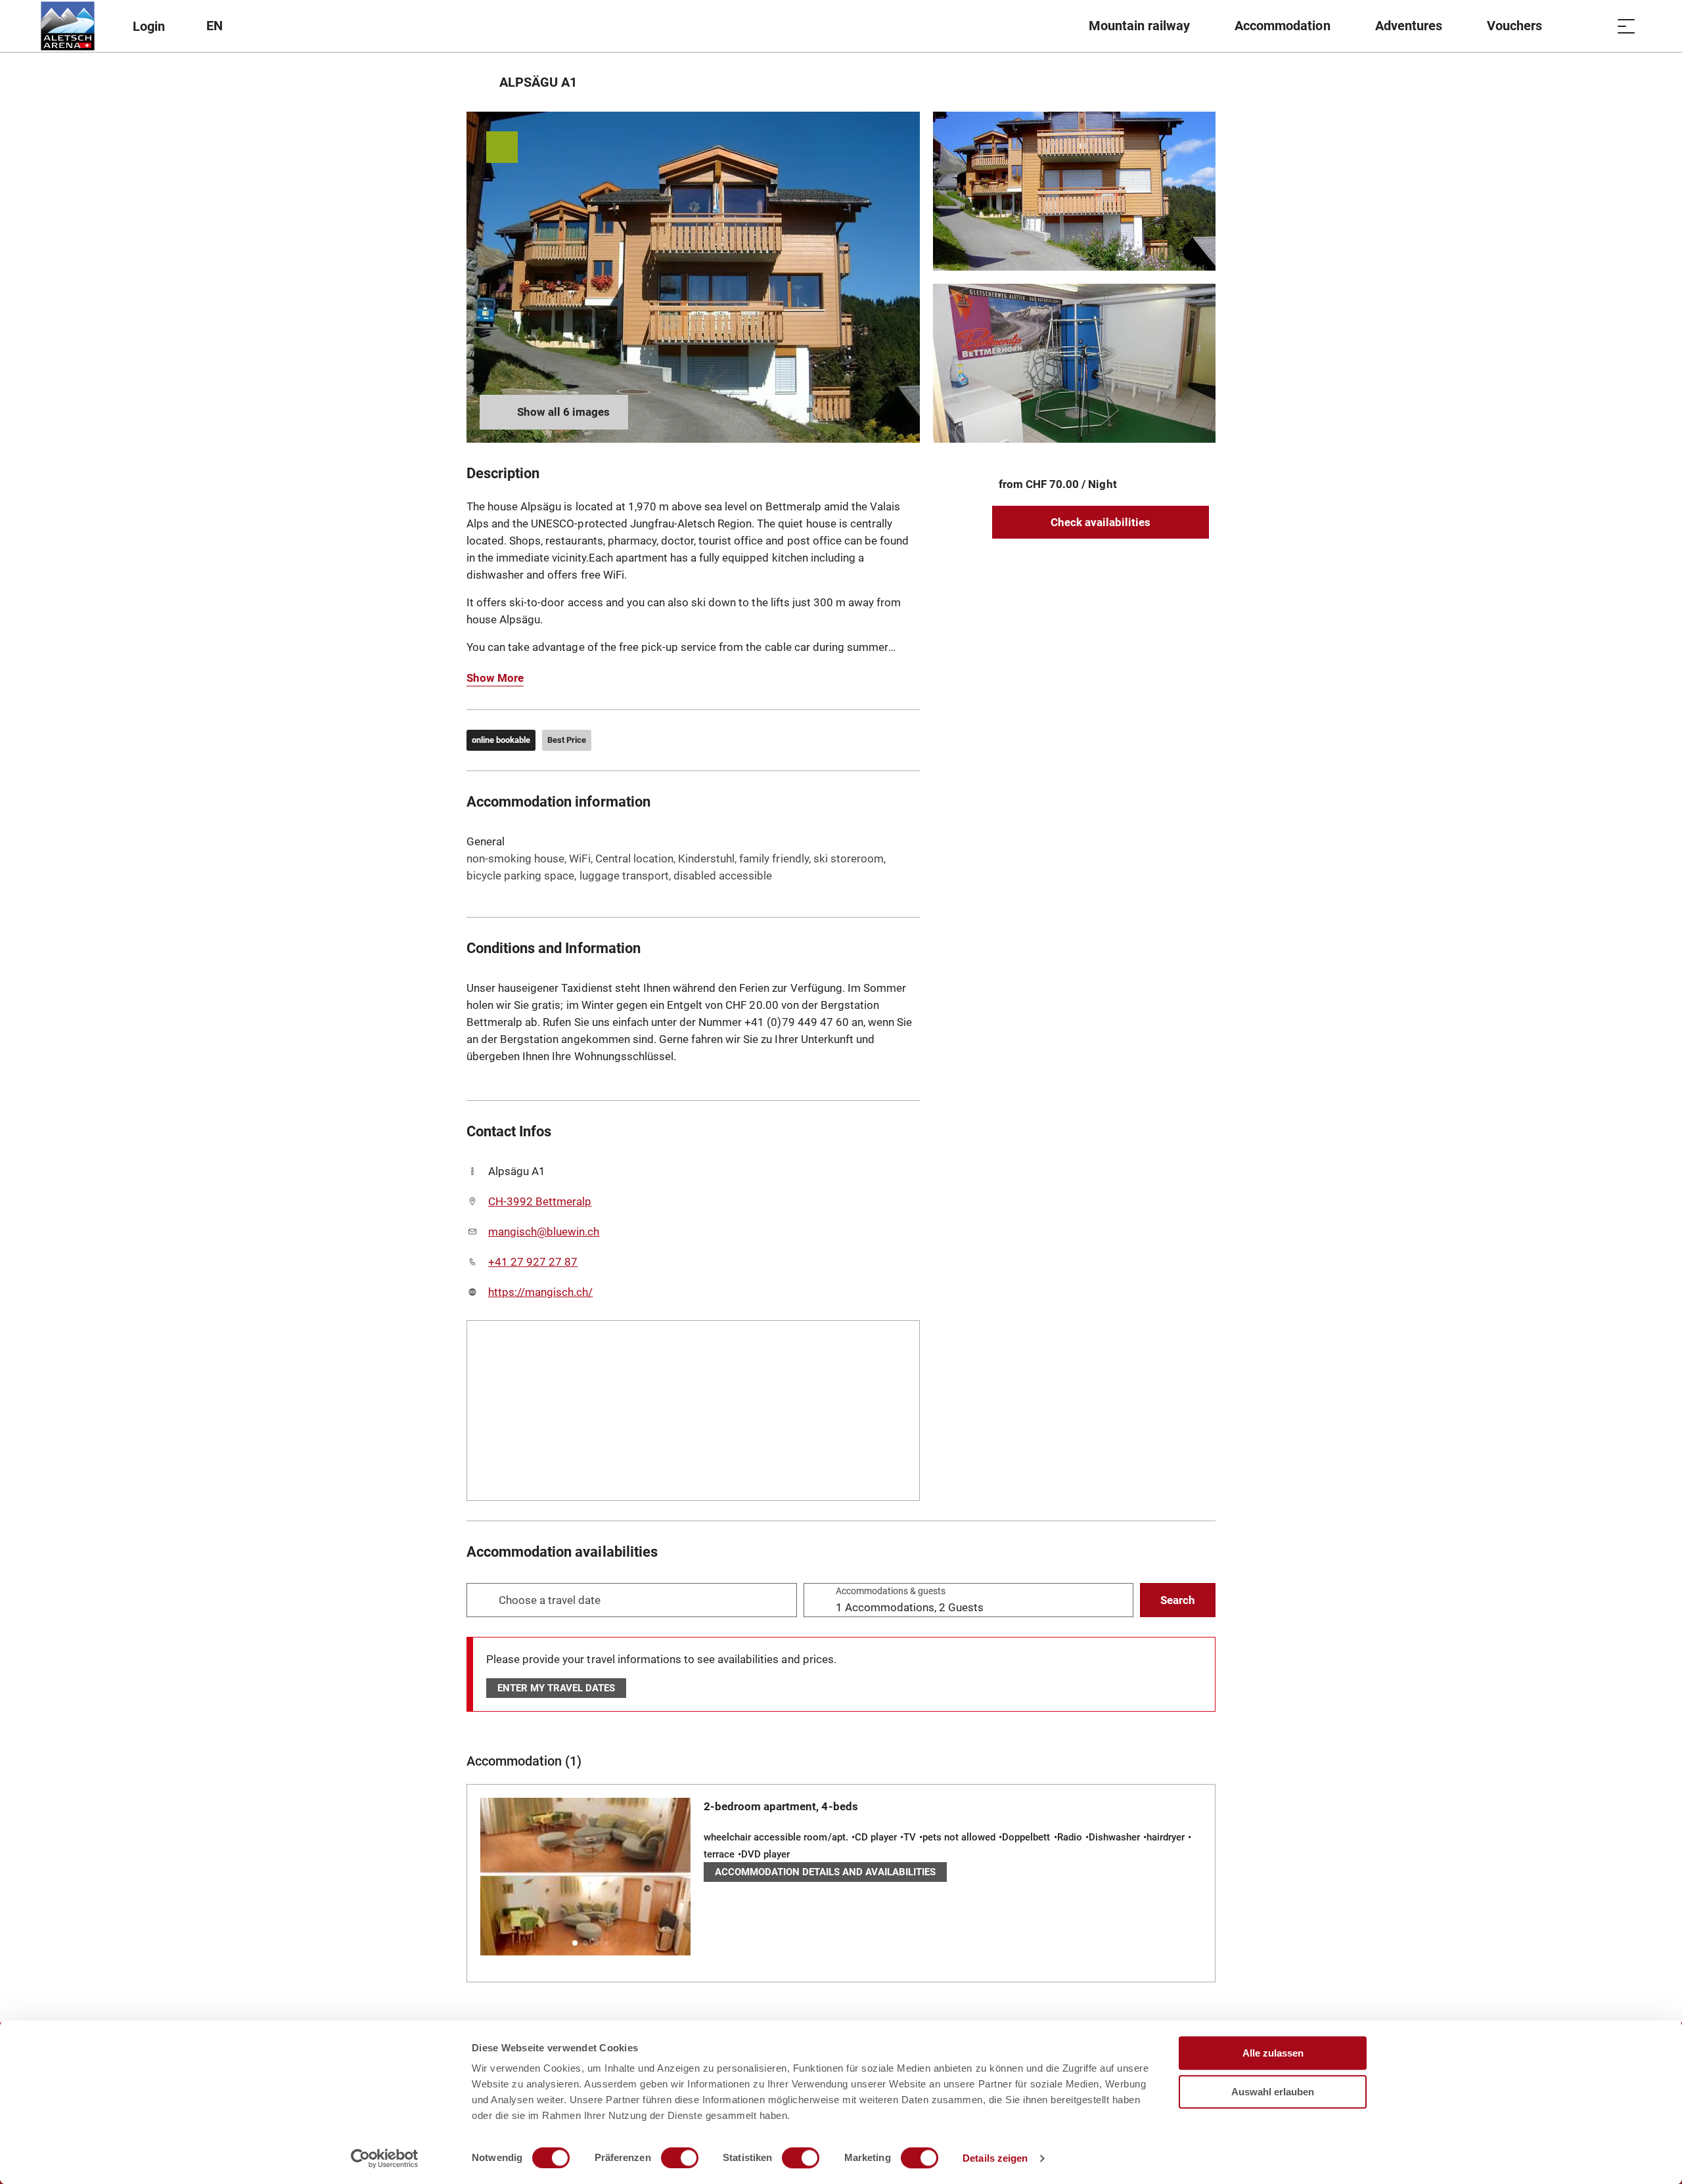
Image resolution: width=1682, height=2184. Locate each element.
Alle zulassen (1273, 2053)
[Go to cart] (1593, 26)
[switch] (680, 2158)
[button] (575, 1943)
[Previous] (478, 82)
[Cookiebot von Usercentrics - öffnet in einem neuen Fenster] (385, 2158)
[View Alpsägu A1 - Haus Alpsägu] (693, 277)
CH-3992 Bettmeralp (540, 1201)
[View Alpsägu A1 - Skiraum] (1074, 363)
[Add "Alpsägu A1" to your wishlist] (1202, 82)
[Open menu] (1626, 26)
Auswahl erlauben (1273, 2092)
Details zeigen (995, 2158)
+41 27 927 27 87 (533, 1262)
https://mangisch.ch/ (540, 1292)
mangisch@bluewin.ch (544, 1232)
